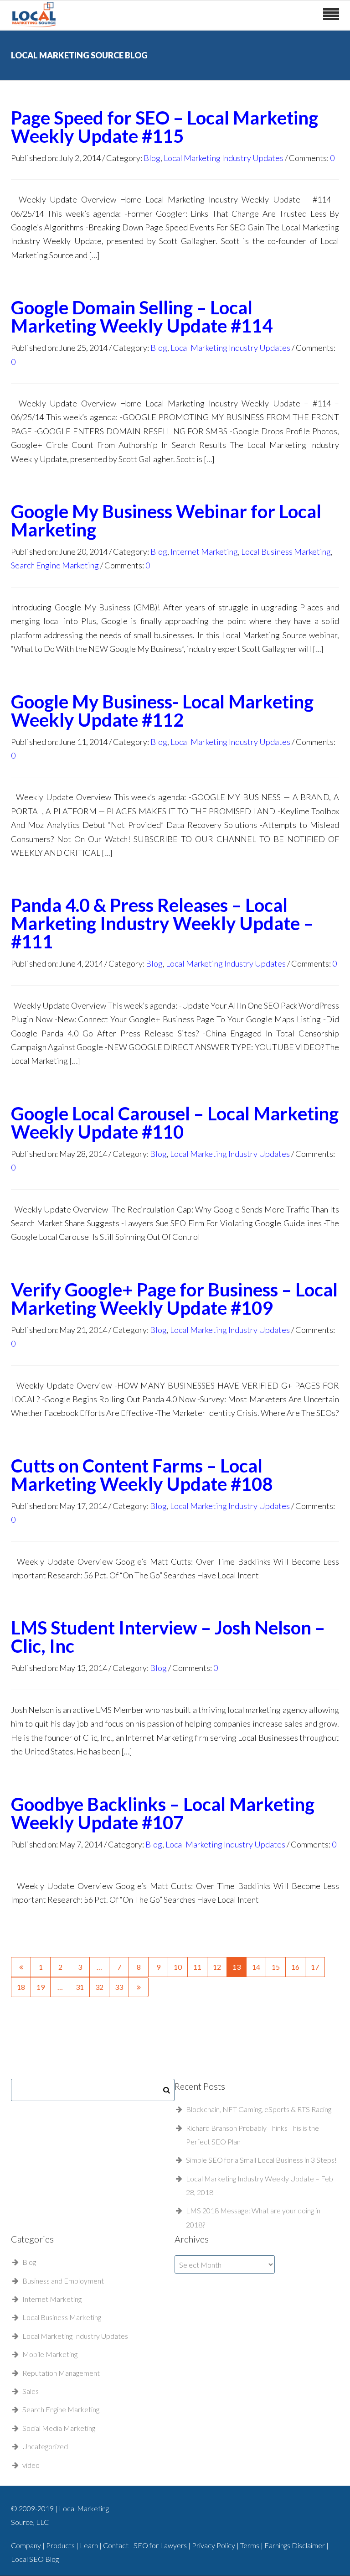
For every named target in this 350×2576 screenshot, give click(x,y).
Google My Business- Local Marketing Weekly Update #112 (162, 711)
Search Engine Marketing (55, 565)
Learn (90, 2545)
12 (217, 1967)
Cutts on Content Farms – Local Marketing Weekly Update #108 (142, 1475)
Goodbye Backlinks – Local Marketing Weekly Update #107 (163, 1813)
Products (61, 2545)
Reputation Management (61, 2373)
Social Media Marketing (59, 2428)
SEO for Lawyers (160, 2545)
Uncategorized (45, 2446)
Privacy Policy (214, 2545)
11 (197, 1967)
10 (178, 1967)
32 (99, 1987)
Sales (31, 2391)
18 (21, 1987)
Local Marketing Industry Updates (224, 158)
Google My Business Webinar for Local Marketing (166, 520)
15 (276, 1967)
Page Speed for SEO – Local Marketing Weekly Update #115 (165, 127)
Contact (116, 2545)
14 (256, 1967)
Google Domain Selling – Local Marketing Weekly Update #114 (142, 317)
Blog (152, 158)
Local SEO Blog (35, 2559)
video (31, 2465)
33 (119, 1987)
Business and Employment (63, 2281)
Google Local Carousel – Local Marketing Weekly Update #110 (175, 1123)
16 (295, 1967)
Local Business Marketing (286, 552)
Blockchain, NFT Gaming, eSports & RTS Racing (259, 2109)
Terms (250, 2545)
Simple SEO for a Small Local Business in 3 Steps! (261, 2160)
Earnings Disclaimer (295, 2545)
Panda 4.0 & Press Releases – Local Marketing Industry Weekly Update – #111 (162, 923)
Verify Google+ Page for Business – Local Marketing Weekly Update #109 (174, 1299)
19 (41, 1987)
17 (315, 1967)
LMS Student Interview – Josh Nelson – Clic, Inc (168, 1637)
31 (80, 1987)
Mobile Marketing (50, 2354)
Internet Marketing (204, 552)
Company (26, 2545)
